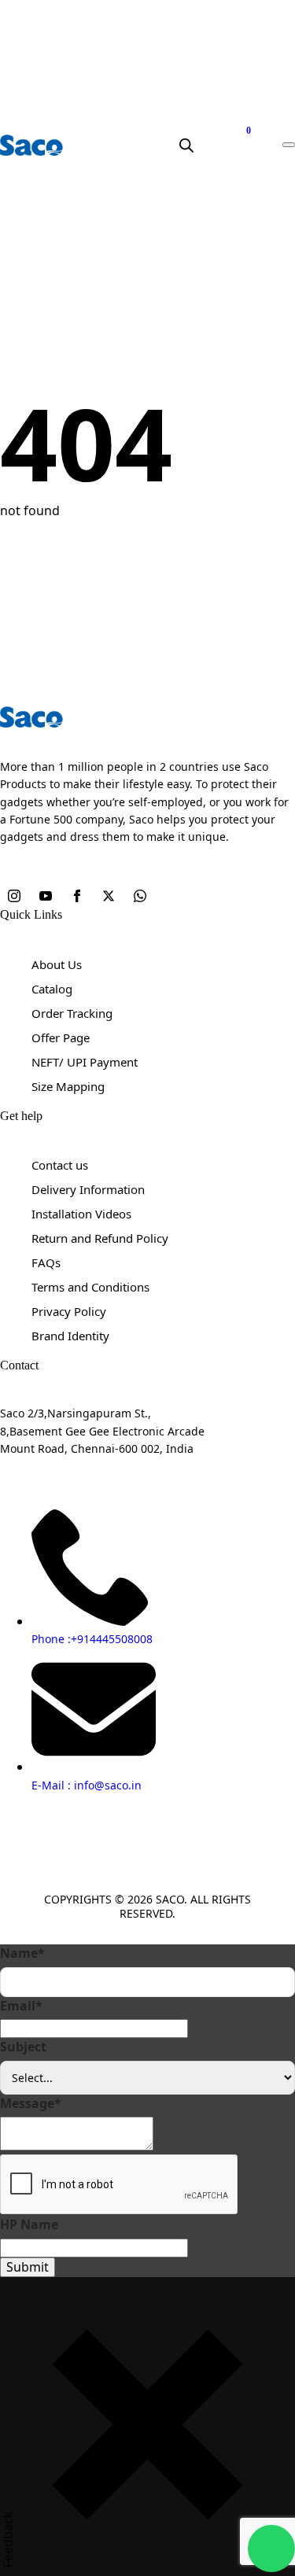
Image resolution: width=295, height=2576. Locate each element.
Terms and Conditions (90, 1287)
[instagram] (16, 897)
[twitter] (110, 897)
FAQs (46, 1262)
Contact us (60, 1165)
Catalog (52, 989)
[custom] (140, 897)
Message (31, 2103)
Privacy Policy (69, 1311)
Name (22, 1953)
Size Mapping (68, 1086)
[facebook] (79, 897)
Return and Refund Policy (100, 1238)
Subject (23, 2047)
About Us (57, 964)
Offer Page (61, 1037)
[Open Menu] (289, 145)
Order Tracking (72, 1013)
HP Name (29, 2224)
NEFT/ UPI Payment (85, 1062)
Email (21, 2006)
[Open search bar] (186, 145)
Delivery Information (88, 1189)
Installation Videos (81, 1214)
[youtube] (47, 897)
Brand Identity (70, 1336)
